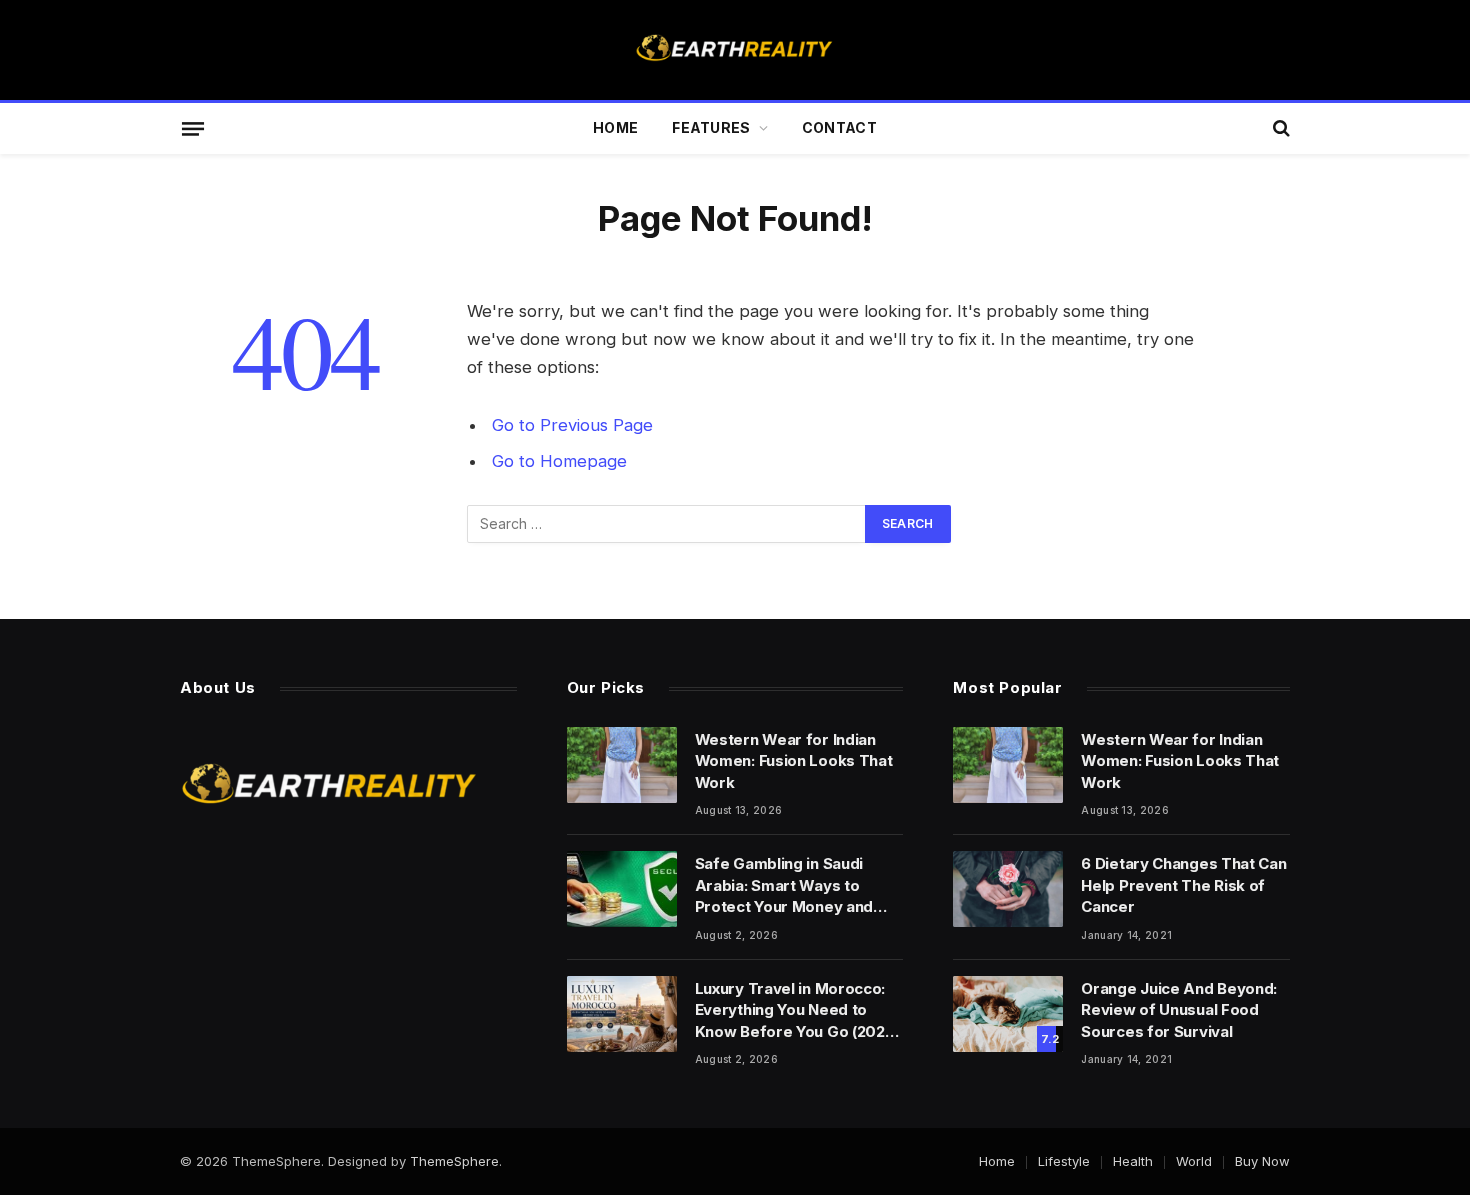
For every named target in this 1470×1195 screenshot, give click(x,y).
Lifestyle (1064, 1161)
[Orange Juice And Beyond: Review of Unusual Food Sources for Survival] (1008, 1014)
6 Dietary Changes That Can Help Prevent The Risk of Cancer (1183, 885)
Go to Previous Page (572, 425)
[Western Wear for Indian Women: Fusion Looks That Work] (622, 765)
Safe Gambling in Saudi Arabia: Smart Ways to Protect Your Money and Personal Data (784, 885)
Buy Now (1262, 1161)
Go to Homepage (559, 461)
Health (1133, 1161)
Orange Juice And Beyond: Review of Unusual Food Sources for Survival (1179, 1010)
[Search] (1279, 128)
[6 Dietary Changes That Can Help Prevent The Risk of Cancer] (1008, 889)
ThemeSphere (454, 1161)
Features (711, 127)
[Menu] (193, 128)
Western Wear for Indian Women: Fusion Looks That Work (794, 761)
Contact (839, 127)
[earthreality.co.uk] (735, 50)
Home (615, 127)
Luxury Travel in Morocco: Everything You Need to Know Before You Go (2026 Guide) (795, 1010)
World (1194, 1161)
